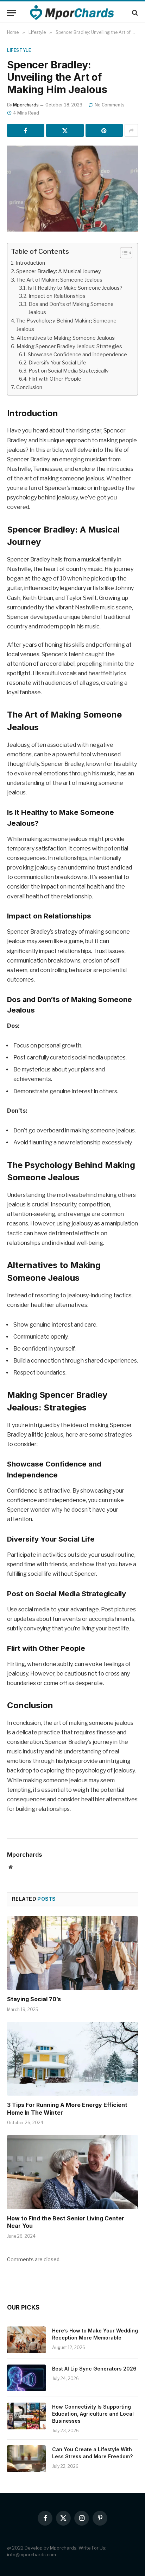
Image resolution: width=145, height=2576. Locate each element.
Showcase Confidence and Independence (77, 355)
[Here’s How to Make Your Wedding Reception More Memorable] (26, 2340)
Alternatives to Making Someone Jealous (66, 338)
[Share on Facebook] (26, 130)
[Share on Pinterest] (104, 130)
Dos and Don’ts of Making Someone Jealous (71, 308)
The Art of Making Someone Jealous (59, 280)
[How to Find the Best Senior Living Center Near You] (72, 2172)
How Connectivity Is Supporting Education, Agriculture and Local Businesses (93, 2414)
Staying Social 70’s (34, 1999)
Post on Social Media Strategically (69, 371)
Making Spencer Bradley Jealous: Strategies (69, 346)
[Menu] (12, 13)
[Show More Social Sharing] (131, 130)
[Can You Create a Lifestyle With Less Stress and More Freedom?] (26, 2459)
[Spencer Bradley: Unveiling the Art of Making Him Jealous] (72, 188)
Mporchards (26, 105)
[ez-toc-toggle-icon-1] (123, 253)
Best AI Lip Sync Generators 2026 (94, 2369)
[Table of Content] (126, 253)
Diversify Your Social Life (57, 363)
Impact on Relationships (57, 296)
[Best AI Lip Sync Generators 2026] (26, 2378)
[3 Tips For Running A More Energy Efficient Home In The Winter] (72, 2059)
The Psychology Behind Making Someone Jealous (66, 325)
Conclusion (29, 387)
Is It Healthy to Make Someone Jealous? (75, 288)
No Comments (110, 105)
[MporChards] (73, 13)
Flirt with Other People (55, 379)
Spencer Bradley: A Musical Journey (59, 271)
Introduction (30, 263)
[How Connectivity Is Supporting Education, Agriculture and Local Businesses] (26, 2416)
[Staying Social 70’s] (72, 1953)
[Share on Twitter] (65, 130)
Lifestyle (19, 50)
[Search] (134, 13)
